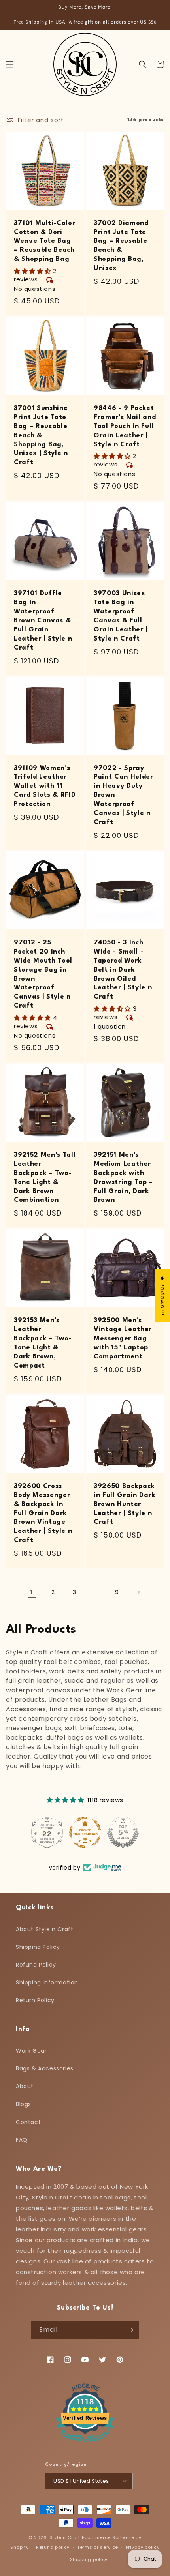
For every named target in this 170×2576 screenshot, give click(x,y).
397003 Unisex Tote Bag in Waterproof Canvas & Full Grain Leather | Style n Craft (121, 616)
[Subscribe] (130, 2330)
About (25, 2086)
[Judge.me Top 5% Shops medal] (123, 1832)
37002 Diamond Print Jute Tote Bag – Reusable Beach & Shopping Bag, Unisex (121, 246)
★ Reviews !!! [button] (163, 1295)
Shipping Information (47, 1982)
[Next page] (138, 1592)
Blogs (24, 2104)
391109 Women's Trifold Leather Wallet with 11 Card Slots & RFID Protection (45, 786)
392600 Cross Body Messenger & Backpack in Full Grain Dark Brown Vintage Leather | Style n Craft (43, 1513)
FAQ (22, 2140)
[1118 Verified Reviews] (85, 2444)
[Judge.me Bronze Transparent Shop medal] (85, 1832)
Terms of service (98, 2547)
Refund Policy (36, 1965)
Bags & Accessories (45, 2068)
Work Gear (31, 2051)
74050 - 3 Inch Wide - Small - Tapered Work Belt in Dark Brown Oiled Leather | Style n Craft (123, 970)
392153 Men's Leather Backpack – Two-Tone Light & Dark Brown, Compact (43, 1343)
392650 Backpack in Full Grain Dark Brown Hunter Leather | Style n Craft (125, 1504)
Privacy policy (143, 2547)
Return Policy (35, 2000)
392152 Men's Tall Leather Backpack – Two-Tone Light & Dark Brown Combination (45, 1178)
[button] (10, 64)
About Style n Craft (44, 1929)
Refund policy (53, 2547)
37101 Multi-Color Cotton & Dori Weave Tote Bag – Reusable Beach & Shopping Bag (44, 241)
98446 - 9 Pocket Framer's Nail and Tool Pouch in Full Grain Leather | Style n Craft (125, 426)
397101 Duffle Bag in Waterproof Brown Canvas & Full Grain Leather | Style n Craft (43, 620)
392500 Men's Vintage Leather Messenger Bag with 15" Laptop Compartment (123, 1339)
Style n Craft (65, 2537)
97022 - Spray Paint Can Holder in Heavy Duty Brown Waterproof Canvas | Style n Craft (124, 795)
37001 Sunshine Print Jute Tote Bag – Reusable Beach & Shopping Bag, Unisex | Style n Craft (41, 435)
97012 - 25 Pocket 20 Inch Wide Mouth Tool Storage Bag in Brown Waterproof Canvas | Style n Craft (43, 974)
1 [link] (32, 1592)
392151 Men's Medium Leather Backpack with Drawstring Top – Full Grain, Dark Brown (123, 1178)
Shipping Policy (38, 1947)
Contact (28, 2122)
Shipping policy (89, 2559)
